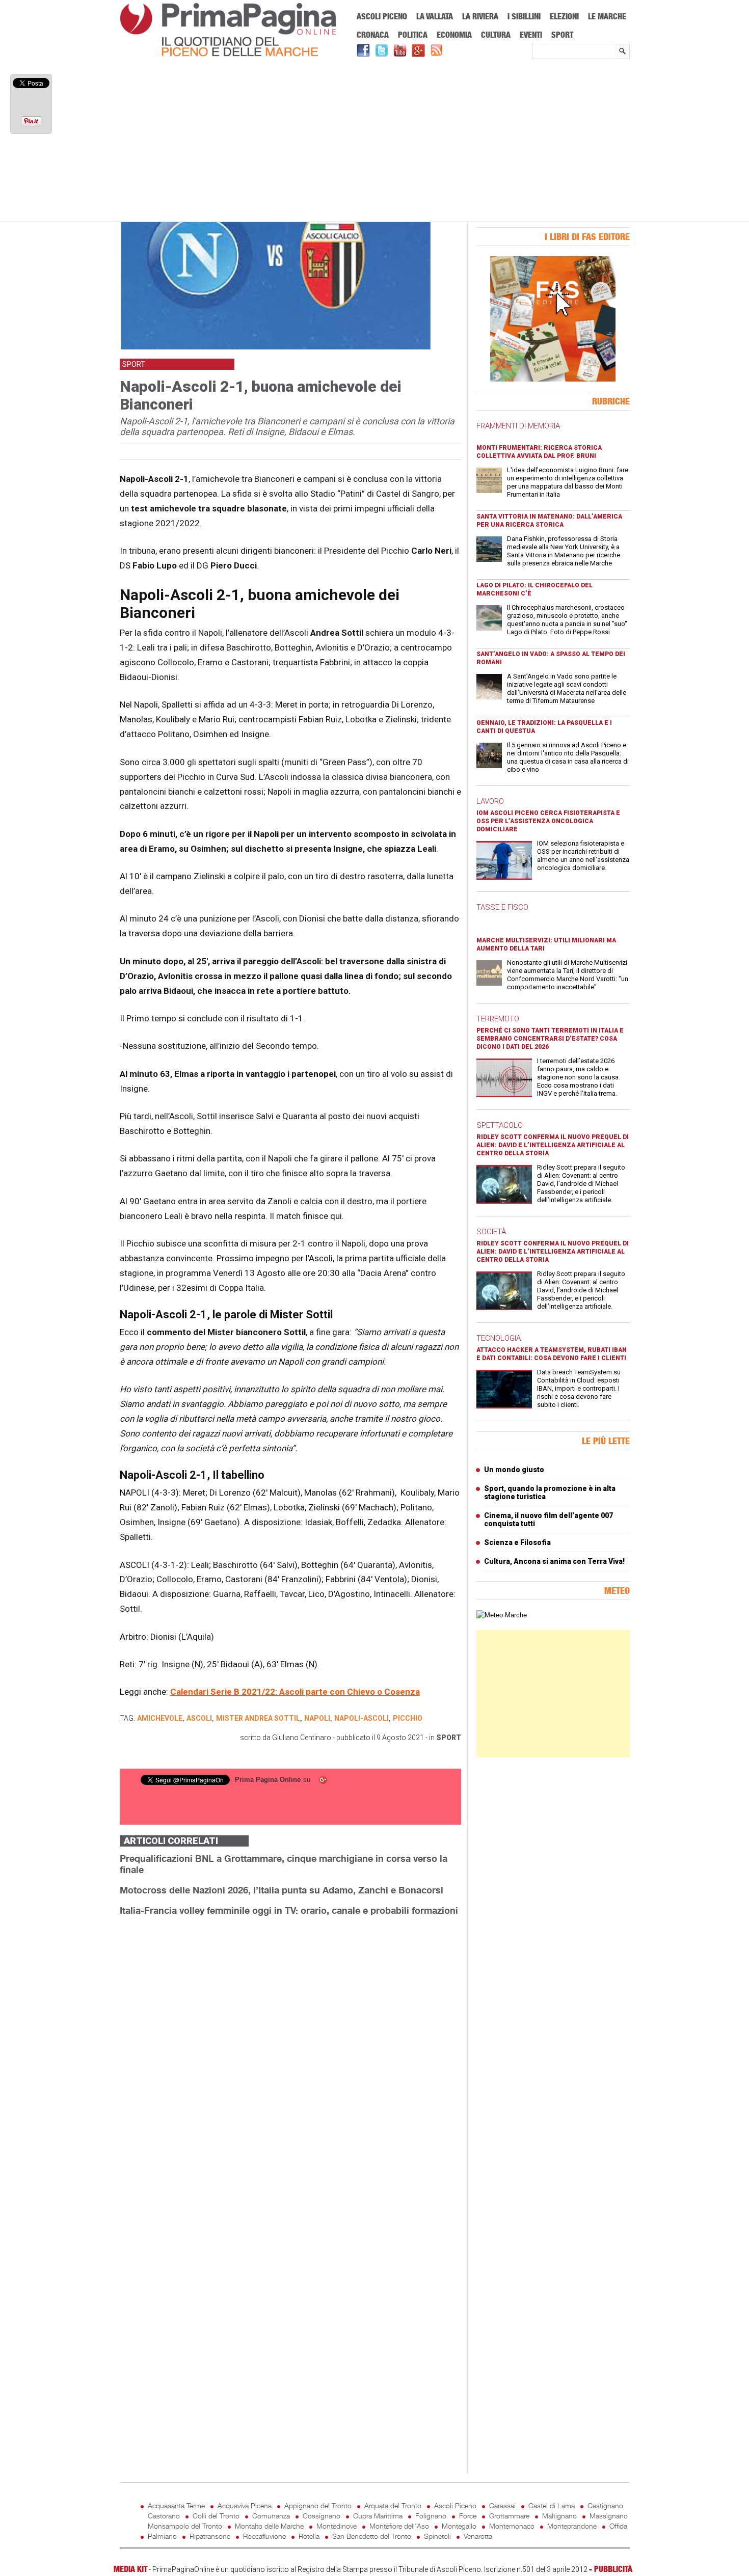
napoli (317, 1718)
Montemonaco (512, 2526)
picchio (408, 1718)
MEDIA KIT (130, 2569)
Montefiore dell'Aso (399, 2526)
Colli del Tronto (216, 2516)
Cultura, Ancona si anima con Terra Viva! (554, 1561)
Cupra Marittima (378, 2516)
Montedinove (337, 2526)
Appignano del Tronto (318, 2505)
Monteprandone (572, 2526)
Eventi (531, 35)
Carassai (502, 2505)
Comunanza (271, 2516)
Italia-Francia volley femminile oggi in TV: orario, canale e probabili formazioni (289, 1910)
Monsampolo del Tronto (185, 2526)
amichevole (160, 1718)
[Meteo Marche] (502, 1615)
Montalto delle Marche (269, 2526)
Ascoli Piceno (382, 16)
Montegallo (459, 2526)
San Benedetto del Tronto (372, 2536)
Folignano (431, 2516)
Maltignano (559, 2516)
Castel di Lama (552, 2505)
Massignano (609, 2516)
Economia (454, 35)
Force (468, 2516)
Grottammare (509, 2516)
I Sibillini (524, 16)
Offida (618, 2526)
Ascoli (199, 1718)
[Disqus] (290, 2052)
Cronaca (373, 35)
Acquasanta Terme (176, 2505)
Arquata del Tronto (393, 2505)
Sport (562, 35)
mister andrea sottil (258, 1718)
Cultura (496, 35)
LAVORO (490, 801)
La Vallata (435, 16)
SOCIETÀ (491, 1232)
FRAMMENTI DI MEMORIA (518, 426)
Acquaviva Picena (245, 2505)
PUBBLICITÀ (613, 2569)
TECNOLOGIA (499, 1338)
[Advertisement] (375, 141)
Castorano (164, 2516)
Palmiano (162, 2536)
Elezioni (564, 16)
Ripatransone (210, 2536)
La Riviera (480, 16)
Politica (413, 35)
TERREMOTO (498, 1019)
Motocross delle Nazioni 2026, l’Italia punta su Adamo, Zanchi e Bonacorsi (282, 1890)
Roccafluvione (264, 2536)
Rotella (309, 2536)
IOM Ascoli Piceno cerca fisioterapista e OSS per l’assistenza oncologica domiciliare (548, 821)
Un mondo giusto (514, 1470)
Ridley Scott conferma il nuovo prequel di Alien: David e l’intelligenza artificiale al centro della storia (553, 1145)
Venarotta (478, 2536)
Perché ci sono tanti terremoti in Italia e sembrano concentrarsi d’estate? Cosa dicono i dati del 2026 (550, 1039)
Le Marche (607, 16)
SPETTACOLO (500, 1125)
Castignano (605, 2505)
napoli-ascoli (362, 1718)
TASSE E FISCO (502, 907)
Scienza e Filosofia (517, 1542)
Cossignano (322, 2516)
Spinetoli (437, 2536)
